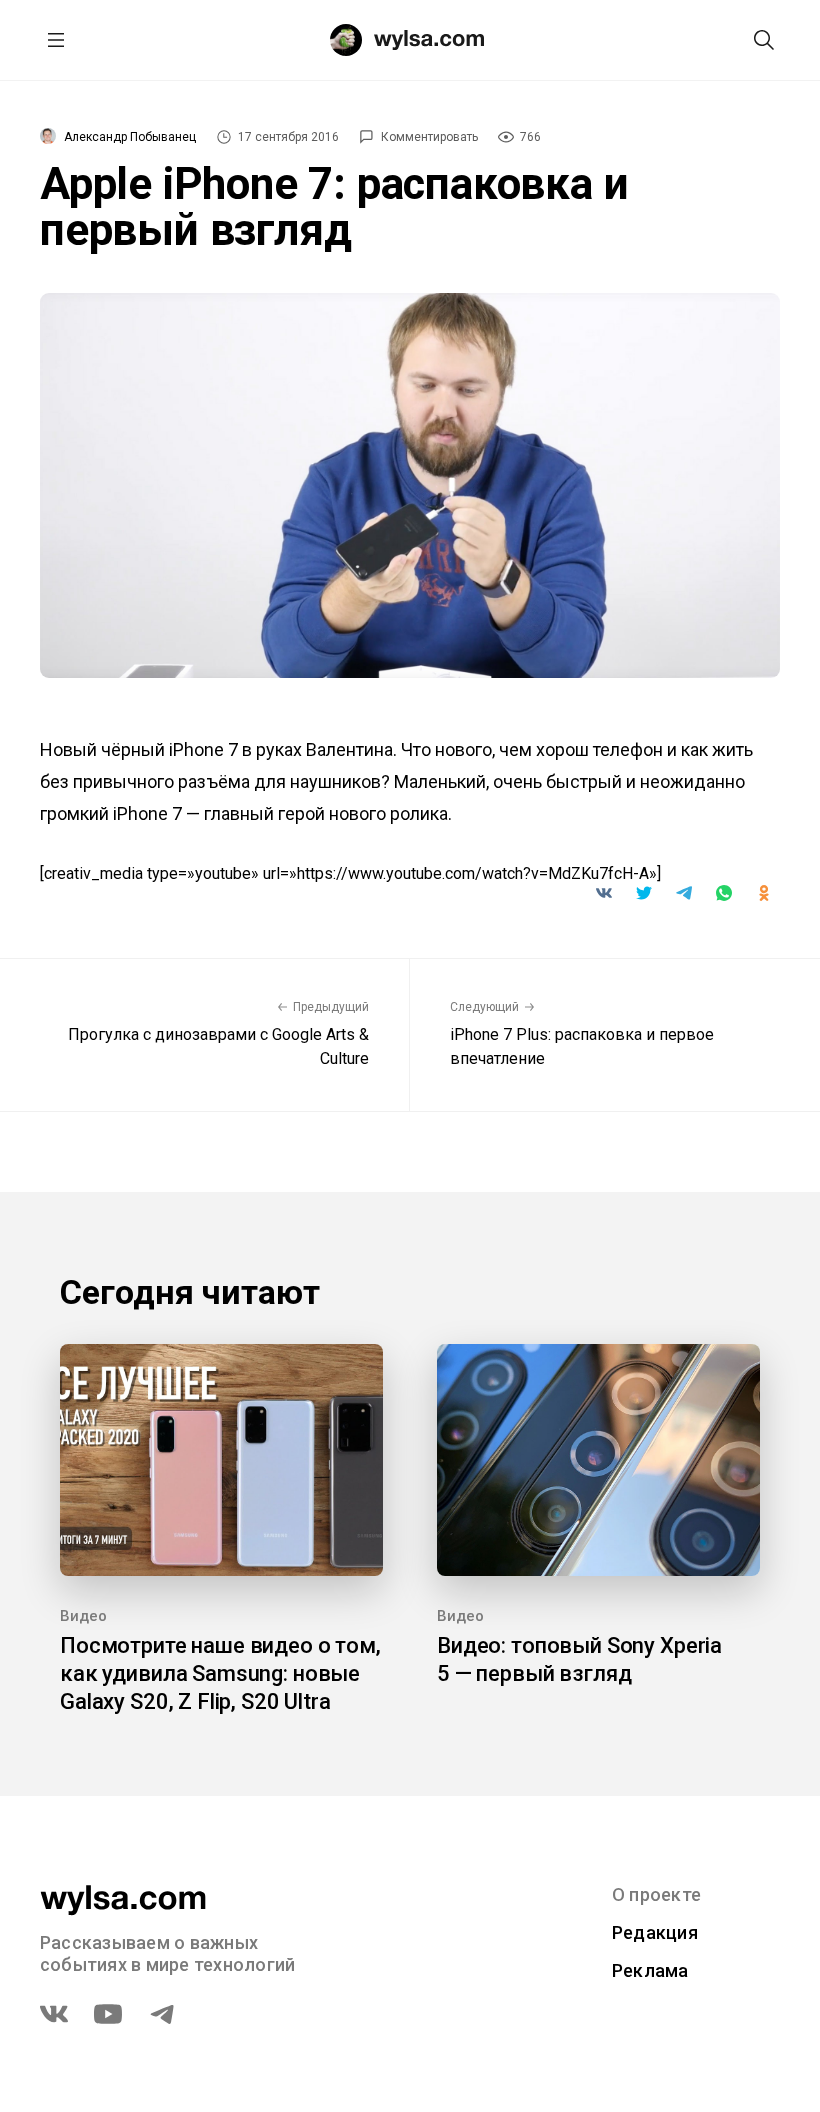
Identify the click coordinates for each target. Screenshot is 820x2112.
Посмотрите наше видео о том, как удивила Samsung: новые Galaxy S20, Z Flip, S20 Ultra (220, 1673)
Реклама (650, 1970)
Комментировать (429, 137)
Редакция (655, 1932)
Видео (83, 1616)
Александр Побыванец (130, 137)
